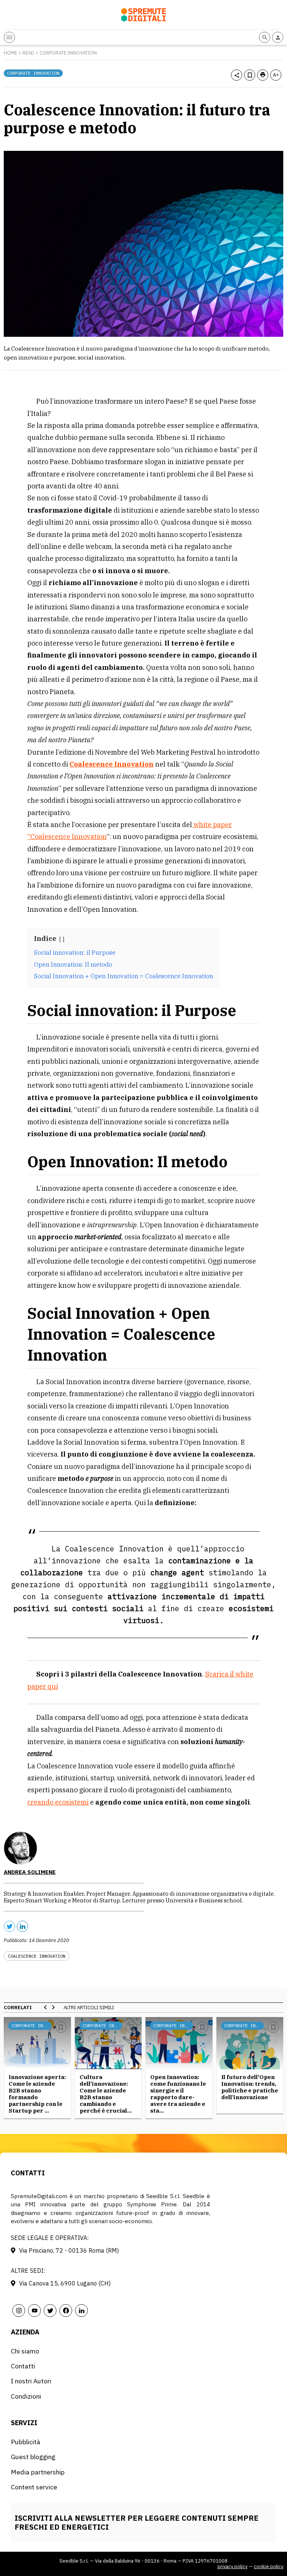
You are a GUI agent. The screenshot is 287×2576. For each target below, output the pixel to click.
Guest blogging (33, 2457)
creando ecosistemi (58, 1802)
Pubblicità (26, 2442)
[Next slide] (53, 2007)
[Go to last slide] (46, 2007)
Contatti (23, 2366)
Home (10, 53)
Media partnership (38, 2472)
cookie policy (269, 2566)
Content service (34, 2487)
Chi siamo (25, 2351)
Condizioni (26, 2396)
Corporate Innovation (68, 53)
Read (28, 53)
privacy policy (232, 2566)
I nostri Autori (31, 2381)
